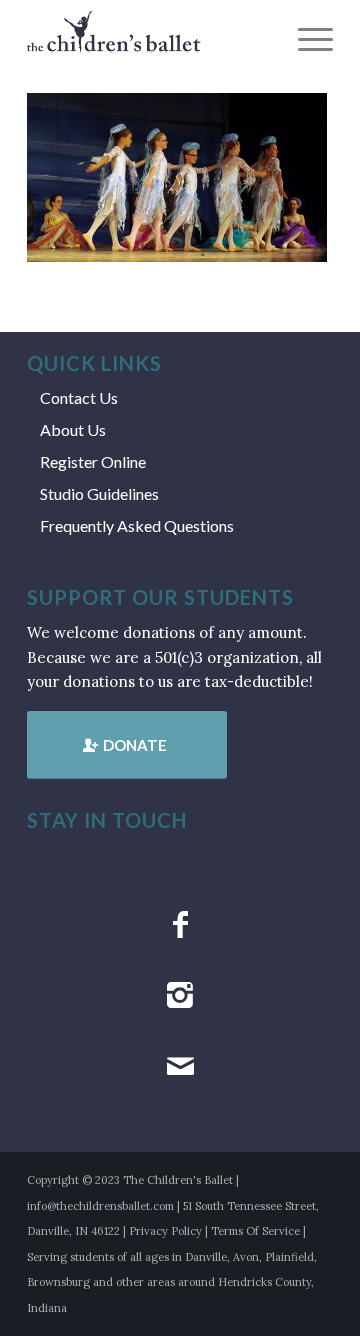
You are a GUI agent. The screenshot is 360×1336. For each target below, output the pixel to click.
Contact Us (79, 397)
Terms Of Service (255, 1231)
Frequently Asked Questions (137, 525)
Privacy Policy (165, 1231)
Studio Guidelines (99, 493)
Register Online (93, 461)
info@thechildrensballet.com (100, 1206)
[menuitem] (305, 40)
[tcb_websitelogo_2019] (149, 40)
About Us (73, 429)
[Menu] (305, 40)
